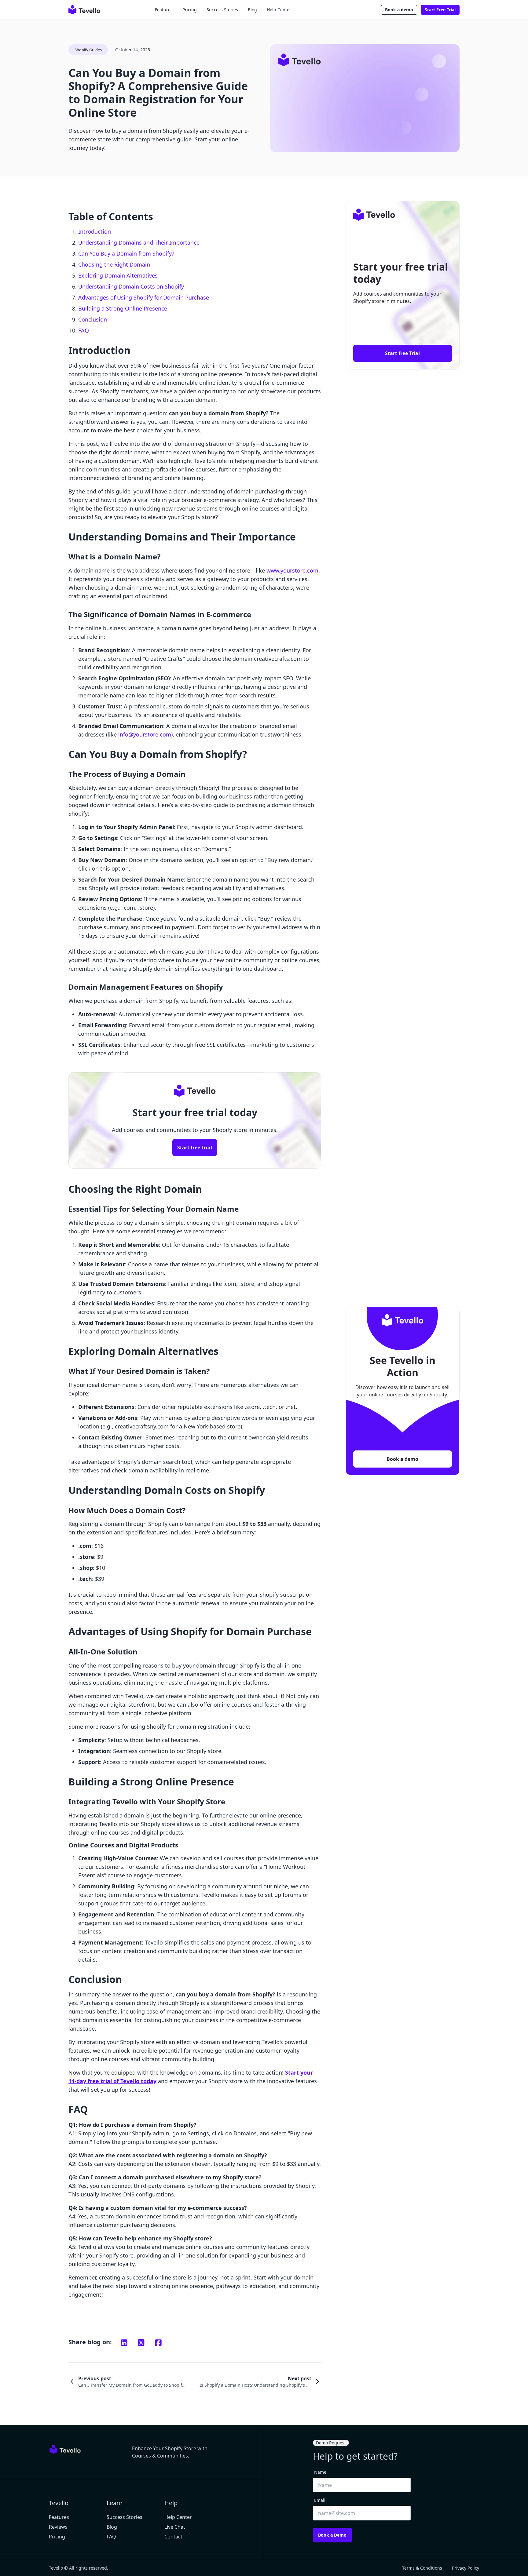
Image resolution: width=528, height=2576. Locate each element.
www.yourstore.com (292, 570)
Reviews (58, 2527)
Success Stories (222, 10)
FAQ (84, 330)
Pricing (190, 10)
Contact (173, 2537)
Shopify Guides (88, 50)
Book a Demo (332, 2535)
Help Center (279, 10)
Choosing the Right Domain (114, 264)
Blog (252, 10)
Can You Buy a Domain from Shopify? (126, 253)
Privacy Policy (466, 2568)
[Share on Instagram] (124, 2343)
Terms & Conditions (422, 2568)
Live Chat (175, 2527)
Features (164, 10)
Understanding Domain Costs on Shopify (131, 286)
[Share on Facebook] (158, 2343)
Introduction (95, 231)
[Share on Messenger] (141, 2343)
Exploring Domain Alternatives (118, 275)
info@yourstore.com (145, 734)
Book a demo (399, 10)
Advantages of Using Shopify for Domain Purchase (144, 297)
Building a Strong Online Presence (123, 308)
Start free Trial (195, 1148)
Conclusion (93, 319)
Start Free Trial (440, 10)
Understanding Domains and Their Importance (139, 242)
